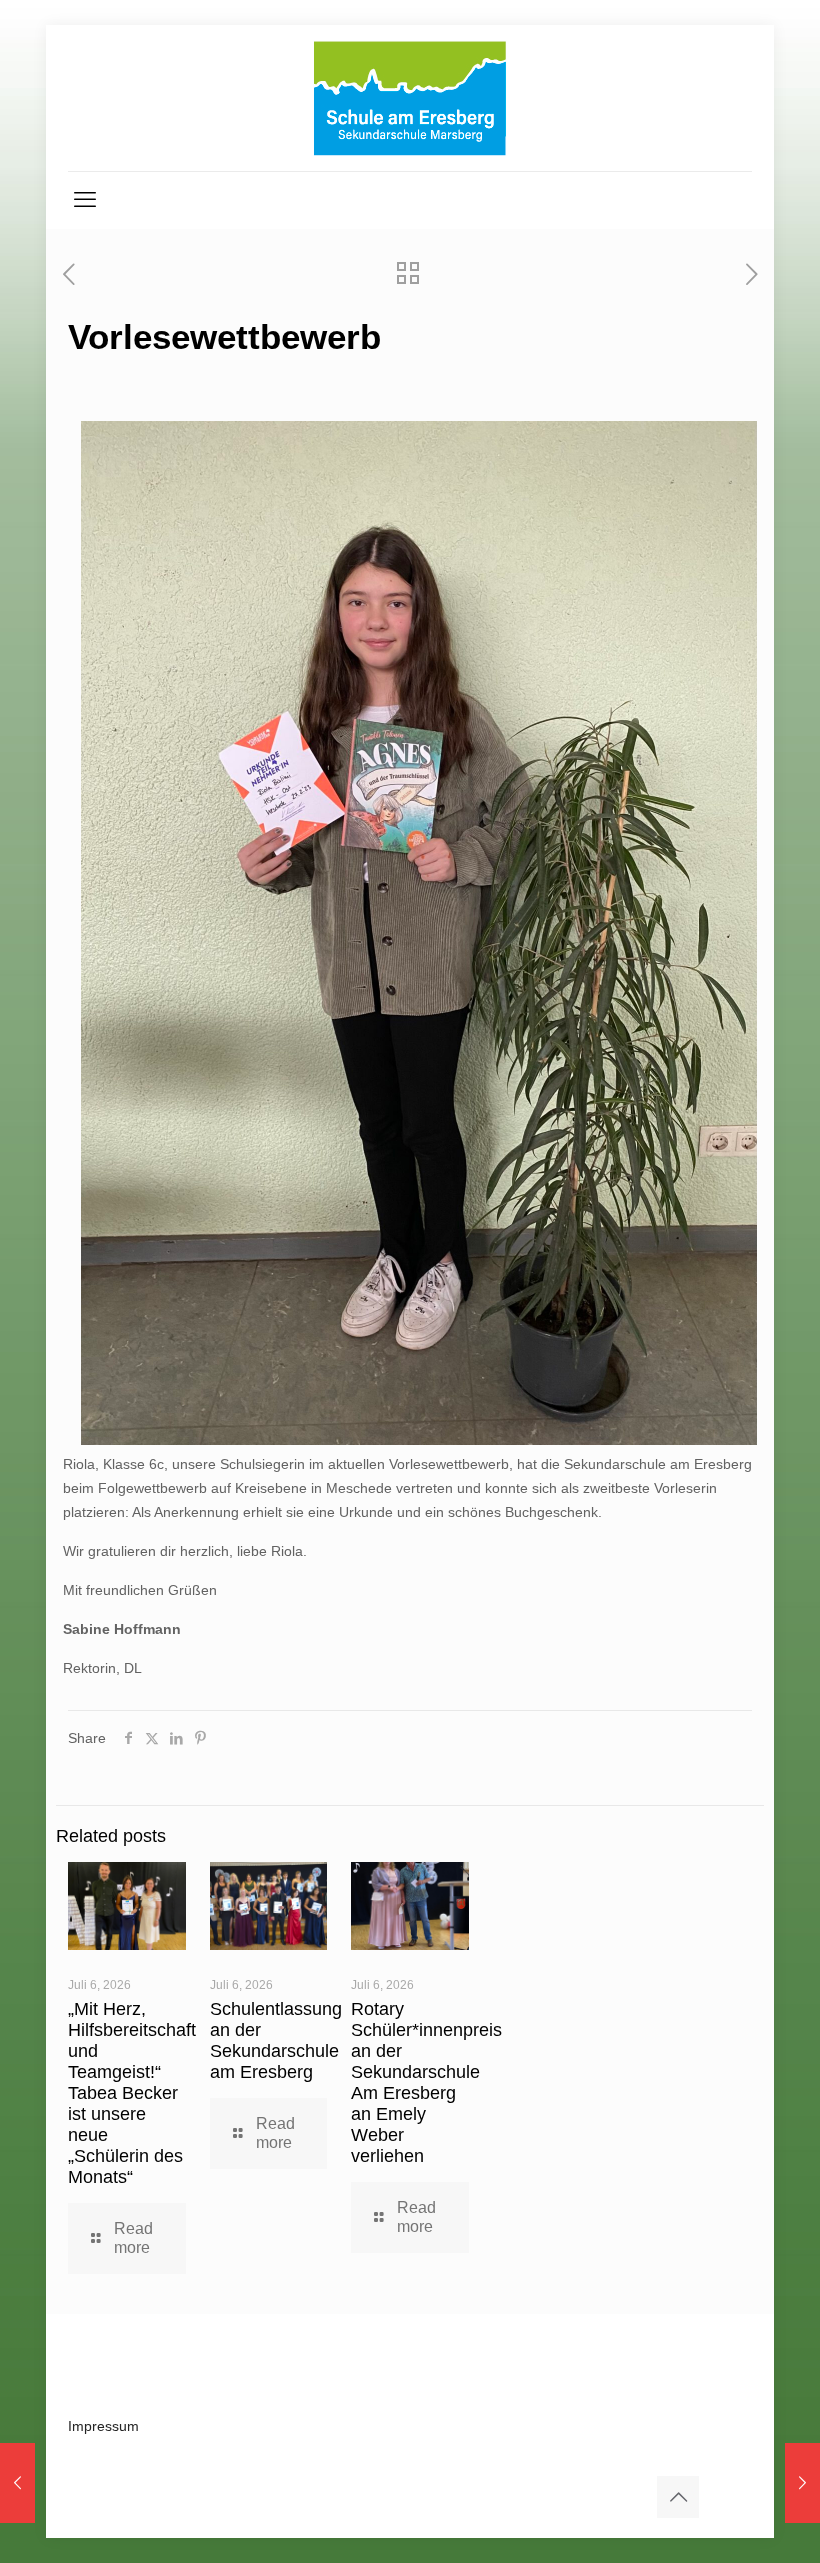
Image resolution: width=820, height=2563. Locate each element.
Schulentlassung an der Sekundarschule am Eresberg (276, 2040)
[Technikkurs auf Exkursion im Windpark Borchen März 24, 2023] (802, 2483)
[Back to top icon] (678, 2497)
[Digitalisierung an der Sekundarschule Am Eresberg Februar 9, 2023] (17, 2483)
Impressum (103, 2426)
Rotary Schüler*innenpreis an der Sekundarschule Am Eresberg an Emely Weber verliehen (426, 2082)
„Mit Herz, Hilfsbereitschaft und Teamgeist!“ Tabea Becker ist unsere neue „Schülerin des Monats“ (132, 2093)
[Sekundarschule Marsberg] (410, 98)
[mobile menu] (85, 200)
